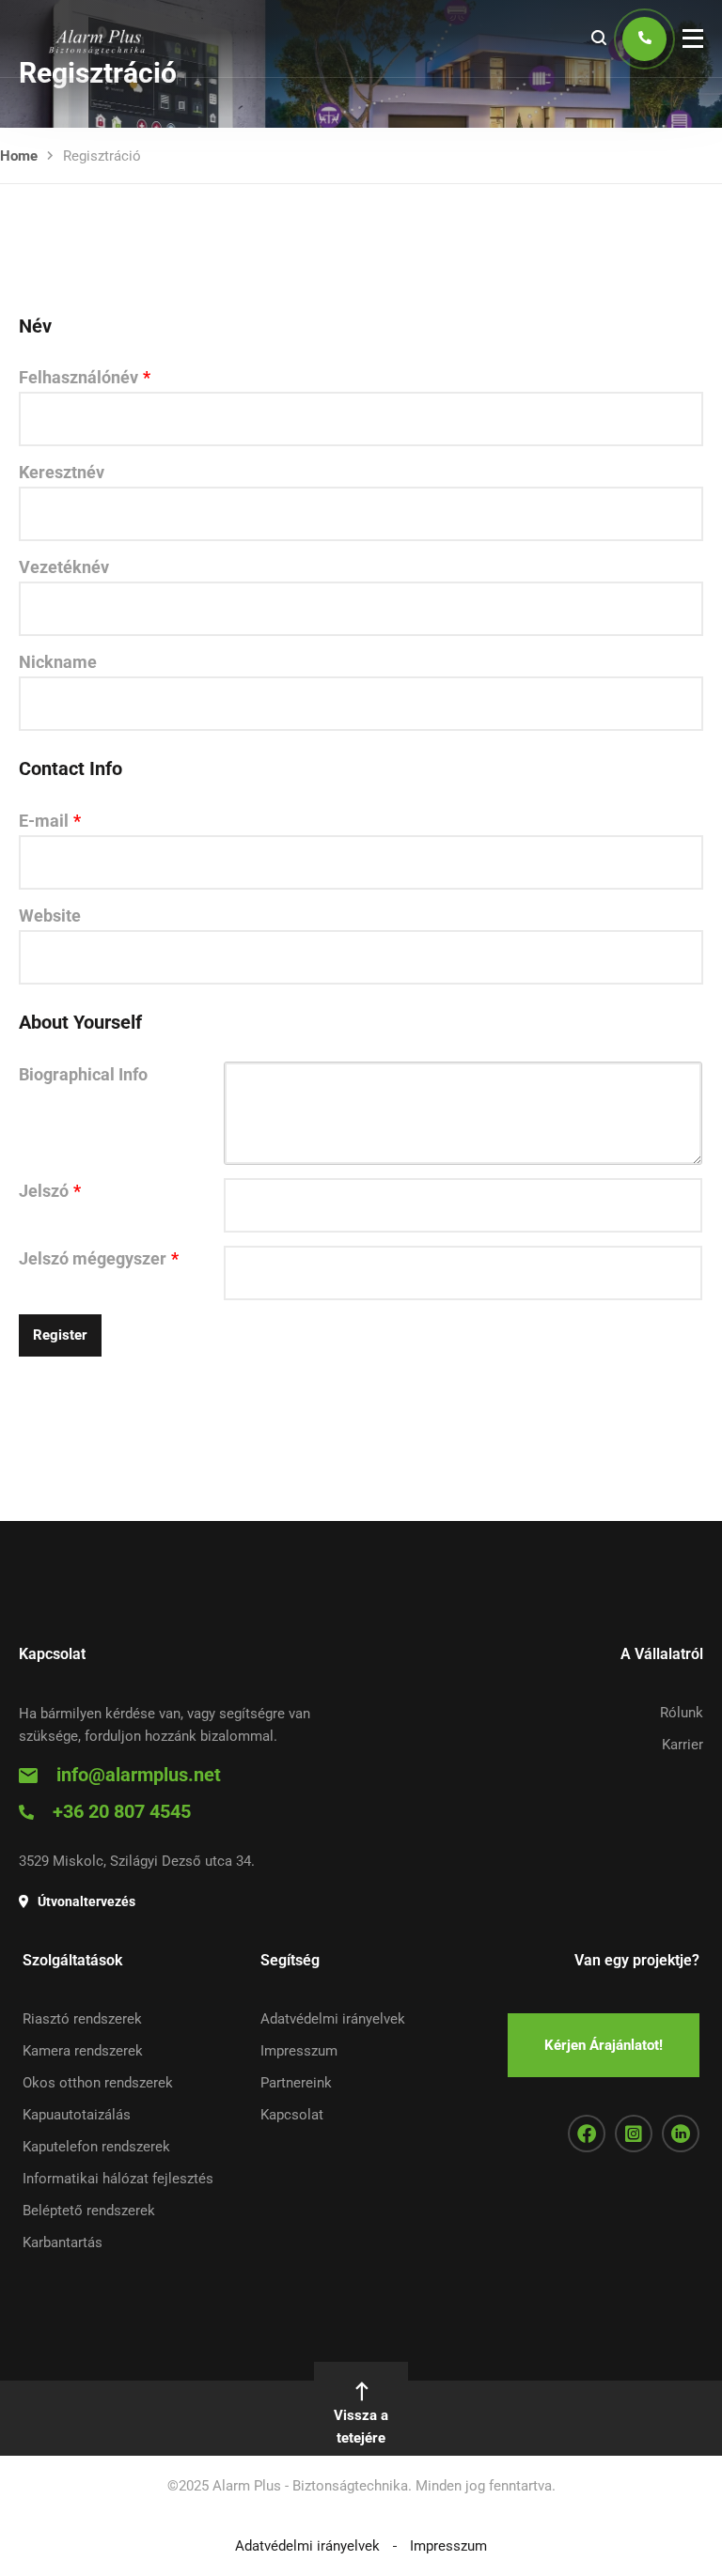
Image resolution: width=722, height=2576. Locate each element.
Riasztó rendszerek (82, 2019)
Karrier (683, 1745)
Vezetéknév (64, 567)
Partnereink (296, 2083)
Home (19, 156)
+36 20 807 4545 (122, 1811)
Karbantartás (63, 2242)
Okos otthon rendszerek (98, 2083)
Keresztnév (62, 472)
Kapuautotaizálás (77, 2115)
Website (50, 916)
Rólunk (682, 1713)
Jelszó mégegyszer (99, 1258)
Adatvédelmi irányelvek (333, 2019)
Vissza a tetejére (361, 2427)
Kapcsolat (292, 2115)
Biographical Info (83, 1074)
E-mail (50, 821)
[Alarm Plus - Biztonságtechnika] (94, 39)
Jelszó (50, 1191)
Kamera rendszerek (83, 2051)
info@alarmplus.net (139, 1775)
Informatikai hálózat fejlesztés (118, 2179)
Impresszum (299, 2051)
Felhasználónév (85, 377)
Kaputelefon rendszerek (96, 2147)
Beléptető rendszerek (89, 2211)
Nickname (58, 662)
